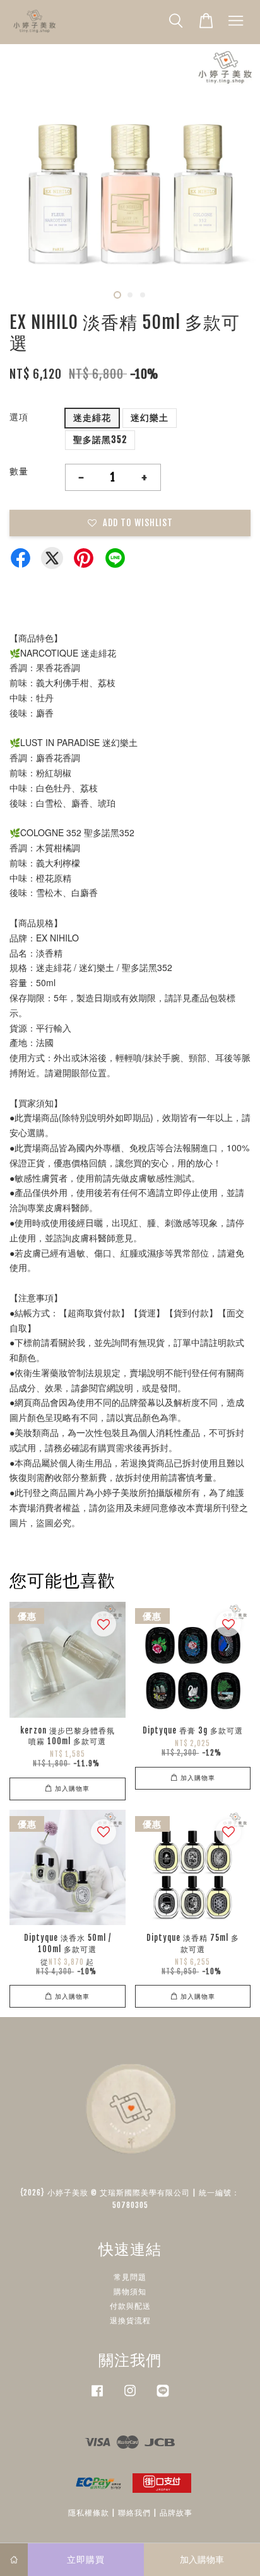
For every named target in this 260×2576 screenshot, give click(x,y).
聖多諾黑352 (100, 440)
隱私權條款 (89, 2513)
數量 (19, 471)
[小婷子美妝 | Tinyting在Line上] (163, 2397)
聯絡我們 (134, 2513)
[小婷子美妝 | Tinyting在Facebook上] (97, 2397)
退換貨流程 (130, 2320)
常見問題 (130, 2277)
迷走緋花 (92, 417)
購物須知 (130, 2291)
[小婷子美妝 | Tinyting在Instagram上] (130, 2397)
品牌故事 (176, 2513)
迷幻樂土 (150, 417)
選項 (19, 417)
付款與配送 (130, 2306)
